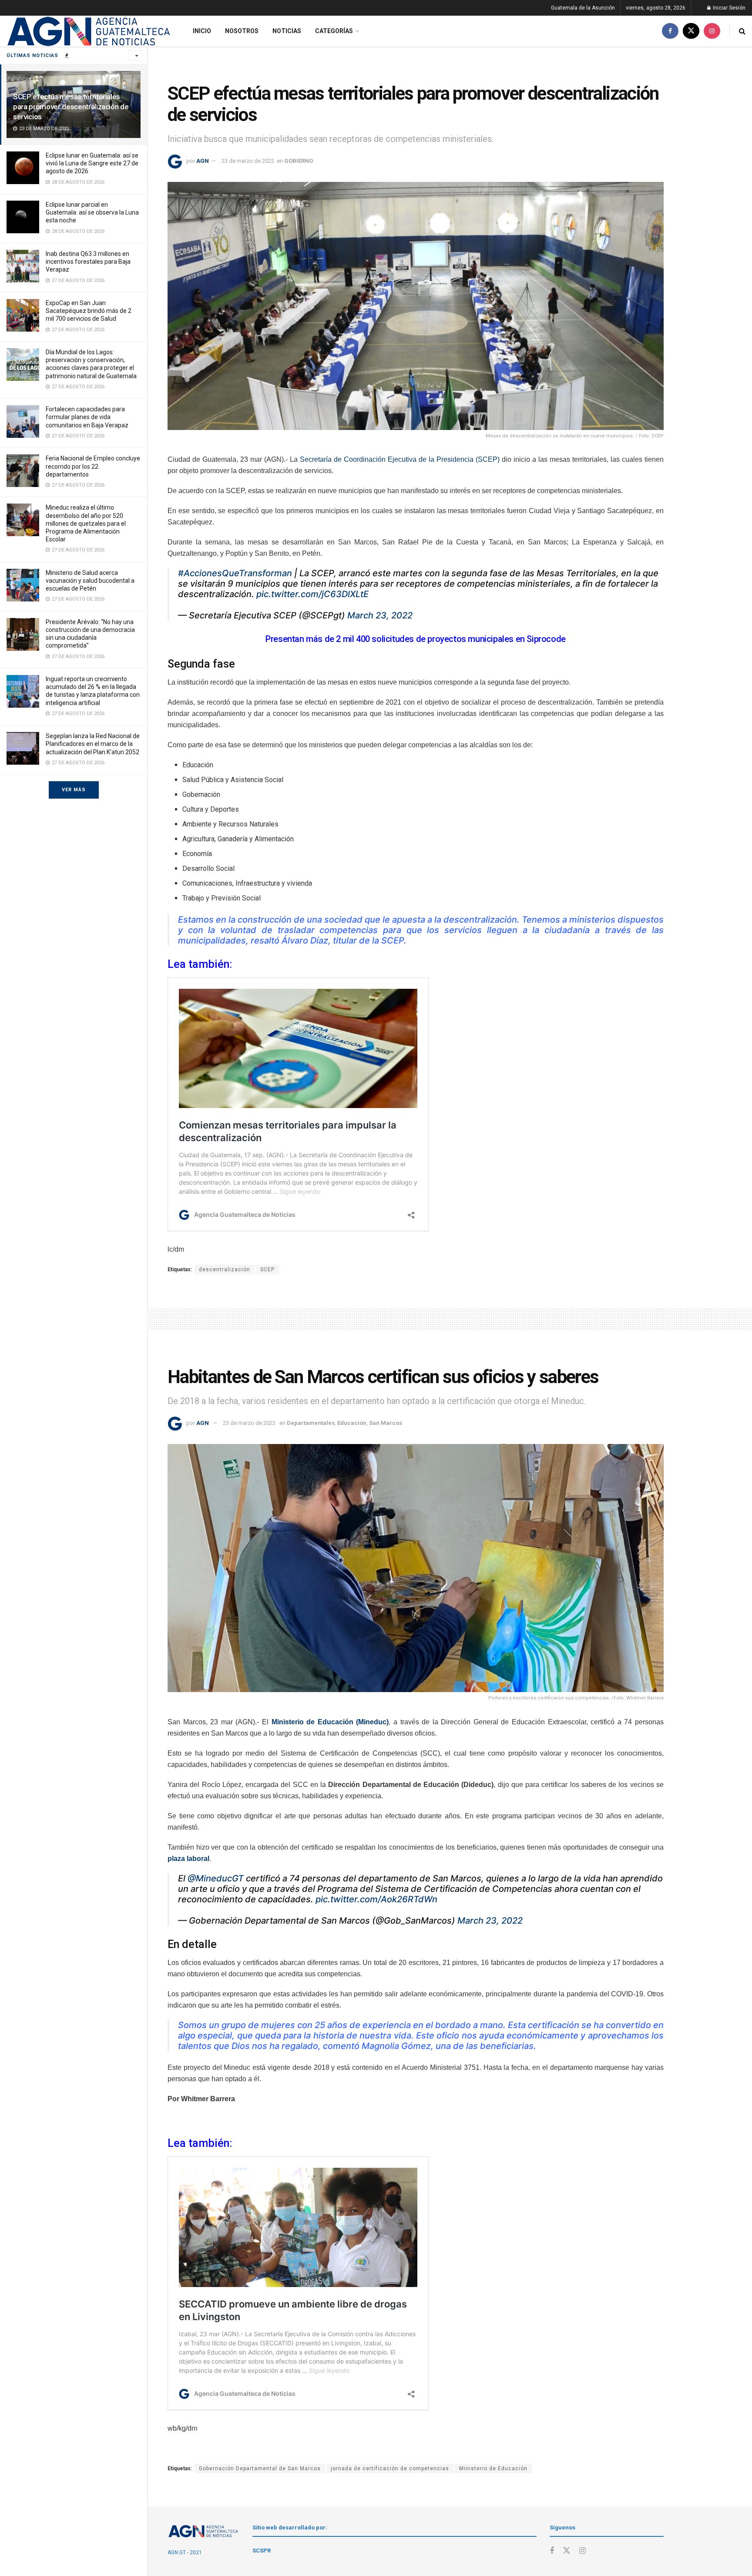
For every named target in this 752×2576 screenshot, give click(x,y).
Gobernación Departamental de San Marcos (260, 2469)
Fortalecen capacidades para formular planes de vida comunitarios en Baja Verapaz (87, 417)
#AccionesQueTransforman (235, 573)
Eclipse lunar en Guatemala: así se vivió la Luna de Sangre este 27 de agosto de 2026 (92, 163)
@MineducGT (216, 1878)
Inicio (202, 31)
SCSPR (262, 2551)
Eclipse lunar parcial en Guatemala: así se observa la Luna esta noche (92, 212)
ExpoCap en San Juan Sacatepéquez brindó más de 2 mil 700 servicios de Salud (89, 311)
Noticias (287, 31)
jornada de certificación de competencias (390, 2469)
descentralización (225, 1270)
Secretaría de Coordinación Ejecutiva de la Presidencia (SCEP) (400, 459)
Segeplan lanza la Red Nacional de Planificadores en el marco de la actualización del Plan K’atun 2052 (93, 744)
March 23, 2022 (380, 615)
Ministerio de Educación (493, 2469)
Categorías (334, 31)
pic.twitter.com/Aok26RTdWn (376, 1899)
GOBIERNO (299, 161)
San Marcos (386, 1423)
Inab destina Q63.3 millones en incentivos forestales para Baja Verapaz (88, 262)
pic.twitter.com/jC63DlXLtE (312, 594)
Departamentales (311, 1423)
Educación (352, 1423)
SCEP (267, 1270)
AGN (203, 161)
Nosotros (242, 31)
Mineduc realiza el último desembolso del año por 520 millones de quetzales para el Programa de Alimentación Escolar (86, 523)
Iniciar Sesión (728, 8)
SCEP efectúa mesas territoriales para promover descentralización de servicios (71, 107)
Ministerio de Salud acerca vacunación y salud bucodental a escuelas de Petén (90, 581)
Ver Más (74, 790)
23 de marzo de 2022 (248, 161)
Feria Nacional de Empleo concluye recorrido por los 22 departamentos (93, 466)
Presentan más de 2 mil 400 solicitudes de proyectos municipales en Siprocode (416, 639)
